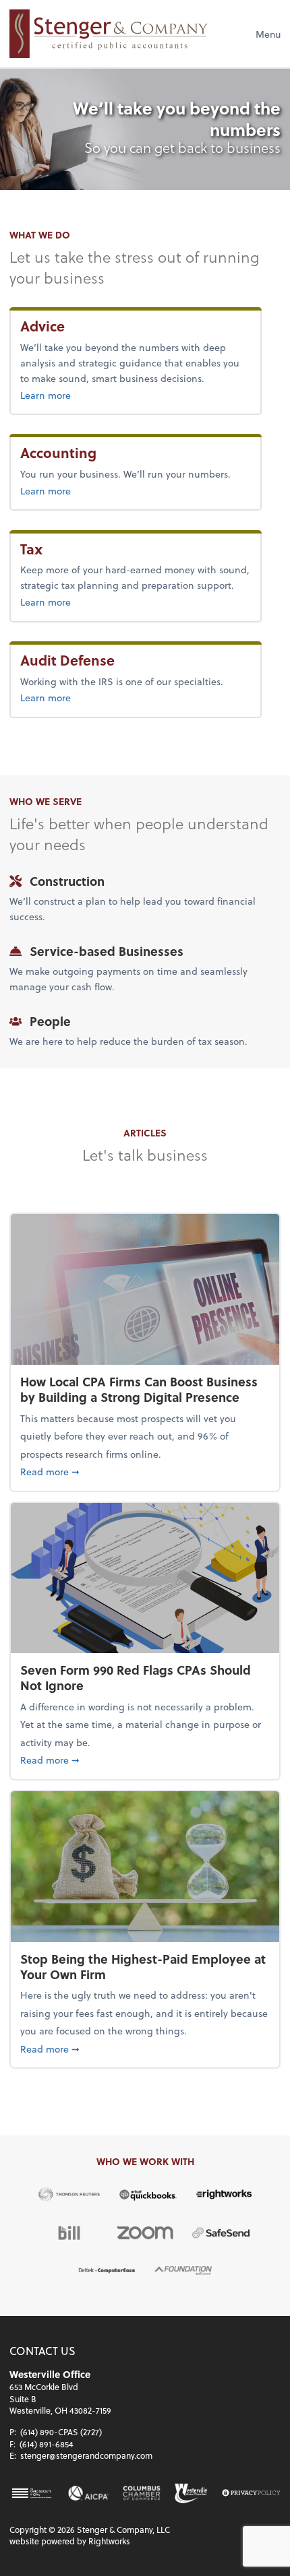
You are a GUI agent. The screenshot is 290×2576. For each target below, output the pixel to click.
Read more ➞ (145, 1471)
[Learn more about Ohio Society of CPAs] (32, 2493)
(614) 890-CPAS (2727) (61, 2432)
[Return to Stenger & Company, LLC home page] (109, 34)
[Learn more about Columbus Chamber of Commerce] (141, 2493)
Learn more (76, 395)
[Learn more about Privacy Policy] (251, 2493)
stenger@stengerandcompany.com (86, 2455)
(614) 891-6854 (47, 2444)
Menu (268, 34)
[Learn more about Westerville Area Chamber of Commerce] (191, 2493)
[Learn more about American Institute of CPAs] (88, 2493)
